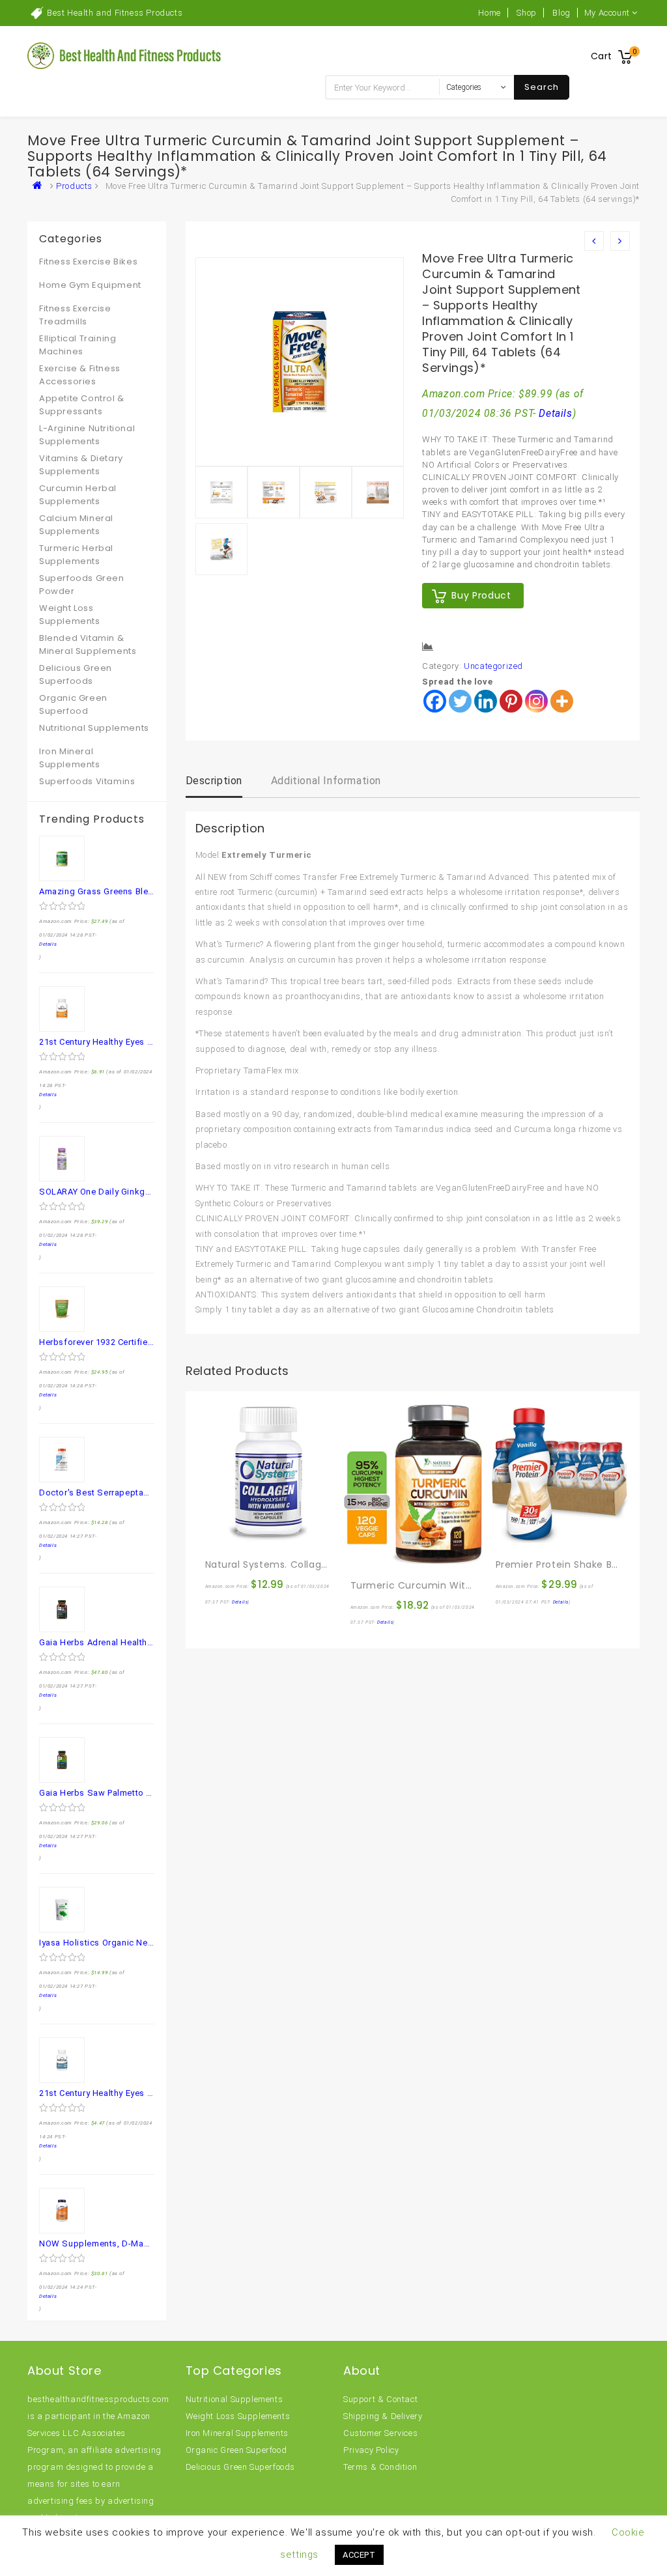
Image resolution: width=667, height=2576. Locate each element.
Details (555, 414)
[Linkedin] (486, 701)
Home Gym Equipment (90, 285)
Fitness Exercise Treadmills (75, 315)
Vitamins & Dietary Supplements (81, 465)
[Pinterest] (511, 701)
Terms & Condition (380, 2467)
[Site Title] (125, 55)
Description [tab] (214, 781)
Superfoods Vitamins (87, 781)
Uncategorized (493, 666)
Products (74, 186)
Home (489, 13)
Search (542, 87)
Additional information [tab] (326, 781)
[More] (562, 701)
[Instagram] (536, 701)
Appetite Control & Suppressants (82, 405)
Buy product (481, 595)
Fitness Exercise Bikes (88, 262)
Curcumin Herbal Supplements (78, 495)
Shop (526, 13)
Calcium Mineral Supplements (76, 525)
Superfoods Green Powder (82, 585)
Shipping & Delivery (383, 2416)
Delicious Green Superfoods (76, 674)
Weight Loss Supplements (70, 615)
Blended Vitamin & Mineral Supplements (88, 644)
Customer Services (380, 2433)
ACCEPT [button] (359, 2555)
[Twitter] (460, 701)
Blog (561, 13)
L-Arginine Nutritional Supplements (87, 435)
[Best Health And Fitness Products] (40, 186)
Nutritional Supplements (94, 728)
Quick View (244, 1536)
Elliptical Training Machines (78, 345)
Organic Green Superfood (73, 704)
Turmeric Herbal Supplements (76, 555)
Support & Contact (380, 2399)
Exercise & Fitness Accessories (80, 375)
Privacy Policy (371, 2450)
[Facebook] (435, 701)
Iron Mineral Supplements (70, 758)
